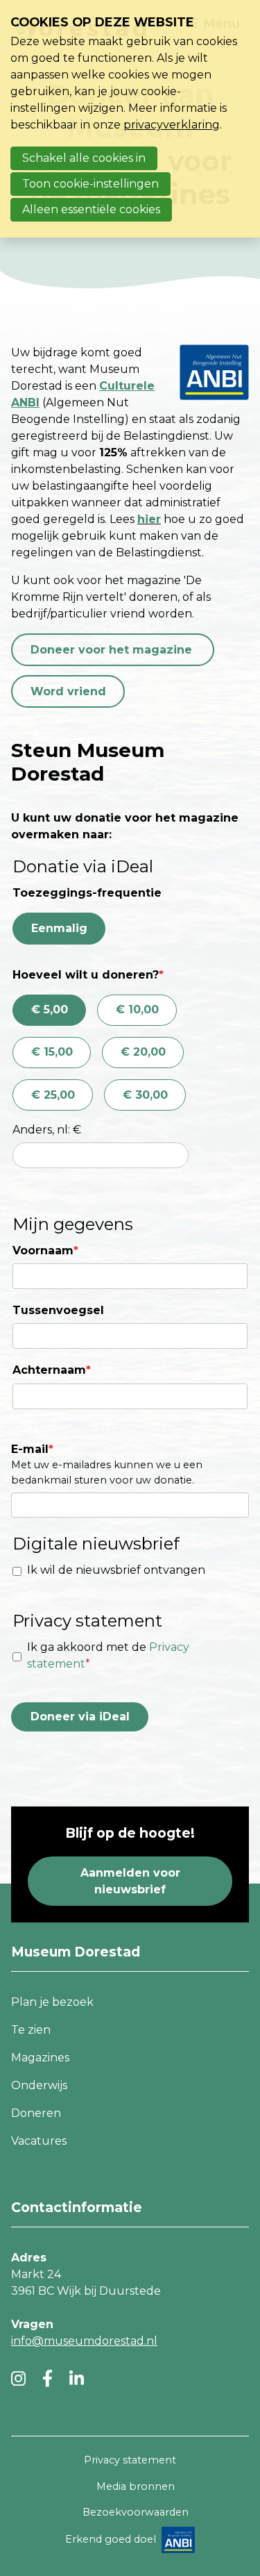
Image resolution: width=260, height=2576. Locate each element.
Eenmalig (59, 928)
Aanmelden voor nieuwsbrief (130, 1881)
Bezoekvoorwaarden (136, 2512)
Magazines (40, 2058)
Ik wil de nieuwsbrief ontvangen (116, 1570)
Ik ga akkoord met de (108, 1655)
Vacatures (39, 2141)
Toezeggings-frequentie (87, 893)
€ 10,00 (137, 1009)
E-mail (32, 1449)
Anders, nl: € (47, 1130)
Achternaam (52, 1370)
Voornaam (45, 1250)
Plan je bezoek (52, 2002)
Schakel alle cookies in (84, 158)
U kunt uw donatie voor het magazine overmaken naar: (125, 826)
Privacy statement (130, 2460)
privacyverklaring (172, 125)
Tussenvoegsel (58, 1310)
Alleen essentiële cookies (91, 209)
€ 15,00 (52, 1052)
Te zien (31, 2030)
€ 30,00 (145, 1095)
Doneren (36, 2113)
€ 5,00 (50, 1009)
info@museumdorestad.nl (84, 2341)
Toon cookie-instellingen (90, 184)
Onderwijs (39, 2085)
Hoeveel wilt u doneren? (88, 975)
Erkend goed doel (111, 2539)
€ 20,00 (143, 1052)
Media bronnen (136, 2486)
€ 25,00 (53, 1095)
